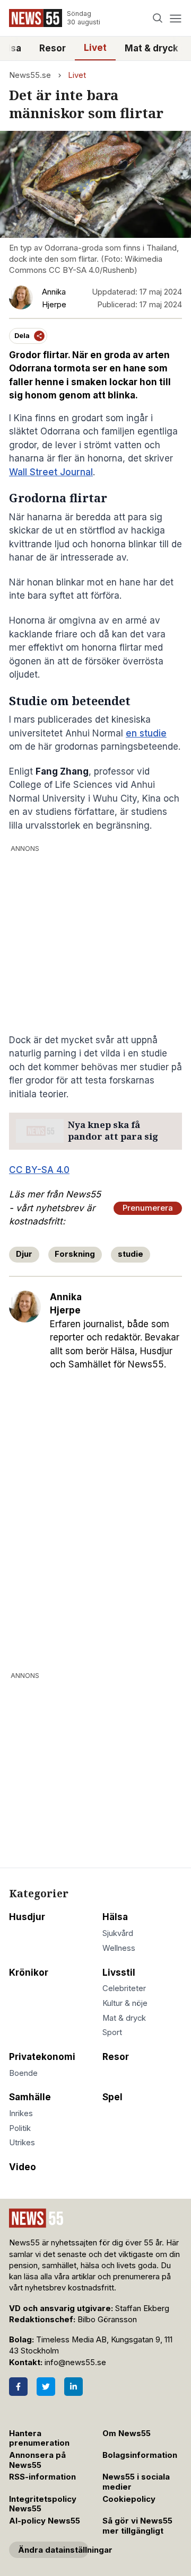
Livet (95, 48)
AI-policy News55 (45, 2521)
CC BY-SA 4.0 (39, 1170)
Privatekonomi (42, 2057)
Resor (53, 48)
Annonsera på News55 (37, 2460)
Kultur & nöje (125, 2003)
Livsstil (119, 1973)
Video (23, 2167)
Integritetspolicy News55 (43, 2504)
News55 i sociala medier (136, 2482)
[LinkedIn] (73, 2387)
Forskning (75, 1254)
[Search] (158, 18)
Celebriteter (124, 1988)
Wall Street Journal (51, 472)
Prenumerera (148, 1208)
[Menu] (175, 18)
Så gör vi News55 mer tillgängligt (137, 2526)
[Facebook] (18, 2387)
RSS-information (42, 2477)
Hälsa (115, 1917)
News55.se (30, 75)
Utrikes (22, 2143)
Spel (112, 2097)
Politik (20, 2128)
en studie (146, 733)
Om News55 (127, 2433)
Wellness (119, 1948)
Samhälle (30, 2097)
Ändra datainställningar (53, 2550)
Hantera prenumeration (39, 2439)
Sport (112, 2032)
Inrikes (21, 2113)
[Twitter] (46, 2387)
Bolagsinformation (140, 2455)
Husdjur (27, 1917)
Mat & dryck (151, 48)
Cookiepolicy (129, 2499)
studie (131, 1254)
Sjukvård (118, 1933)
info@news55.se (75, 2362)
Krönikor (29, 1973)
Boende (23, 2073)
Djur (24, 1254)
